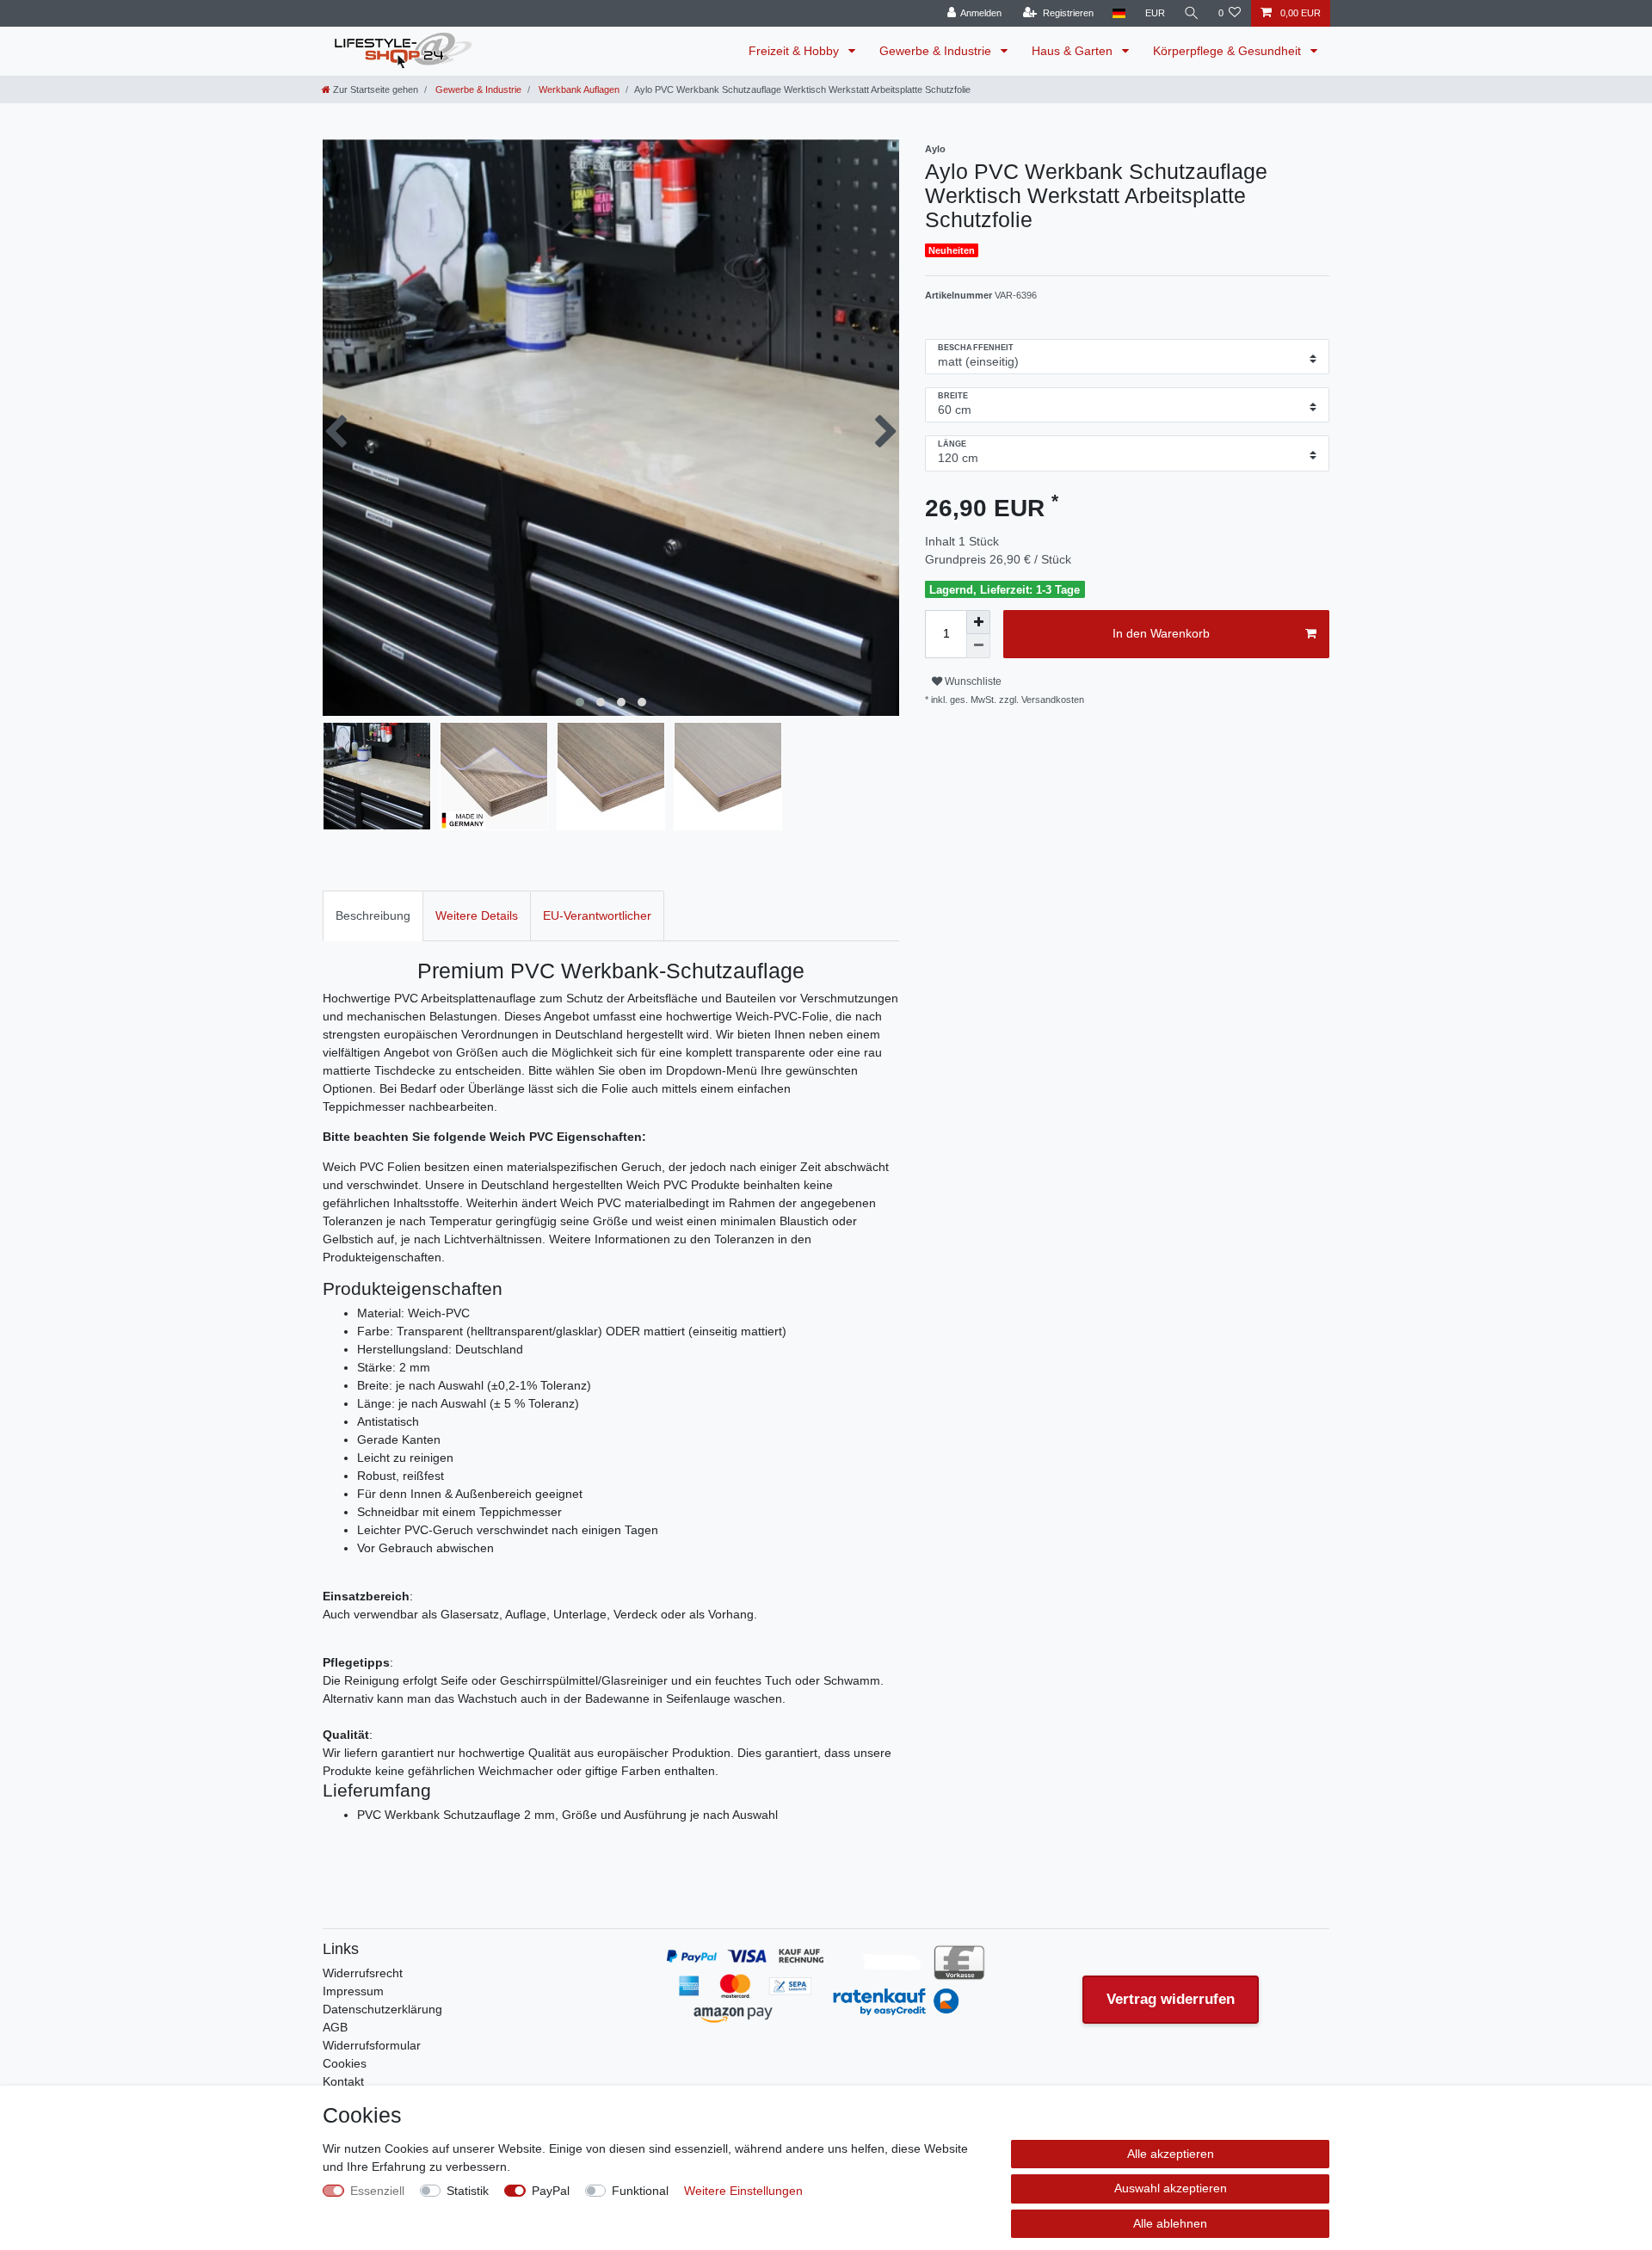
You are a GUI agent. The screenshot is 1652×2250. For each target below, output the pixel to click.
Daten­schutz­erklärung (382, 2009)
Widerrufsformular (372, 2045)
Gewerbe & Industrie (937, 51)
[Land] (1119, 13)
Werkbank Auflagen (578, 89)
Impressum (353, 1991)
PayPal (551, 2191)
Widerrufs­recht (363, 1973)
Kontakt (343, 2081)
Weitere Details (477, 915)
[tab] (373, 916)
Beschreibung (373, 915)
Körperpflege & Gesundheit (1229, 51)
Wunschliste (972, 681)
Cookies (345, 2063)
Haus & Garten (1074, 51)
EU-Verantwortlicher (597, 915)
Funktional (640, 2191)
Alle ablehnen (1170, 2223)
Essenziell (377, 2191)
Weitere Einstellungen (743, 2191)
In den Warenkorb (1161, 633)
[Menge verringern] (978, 646)
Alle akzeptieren (1171, 2154)
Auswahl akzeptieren (1171, 2188)
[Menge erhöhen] (978, 622)
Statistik (468, 2191)
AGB (335, 2027)
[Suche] (1192, 13)
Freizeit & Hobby (795, 51)
